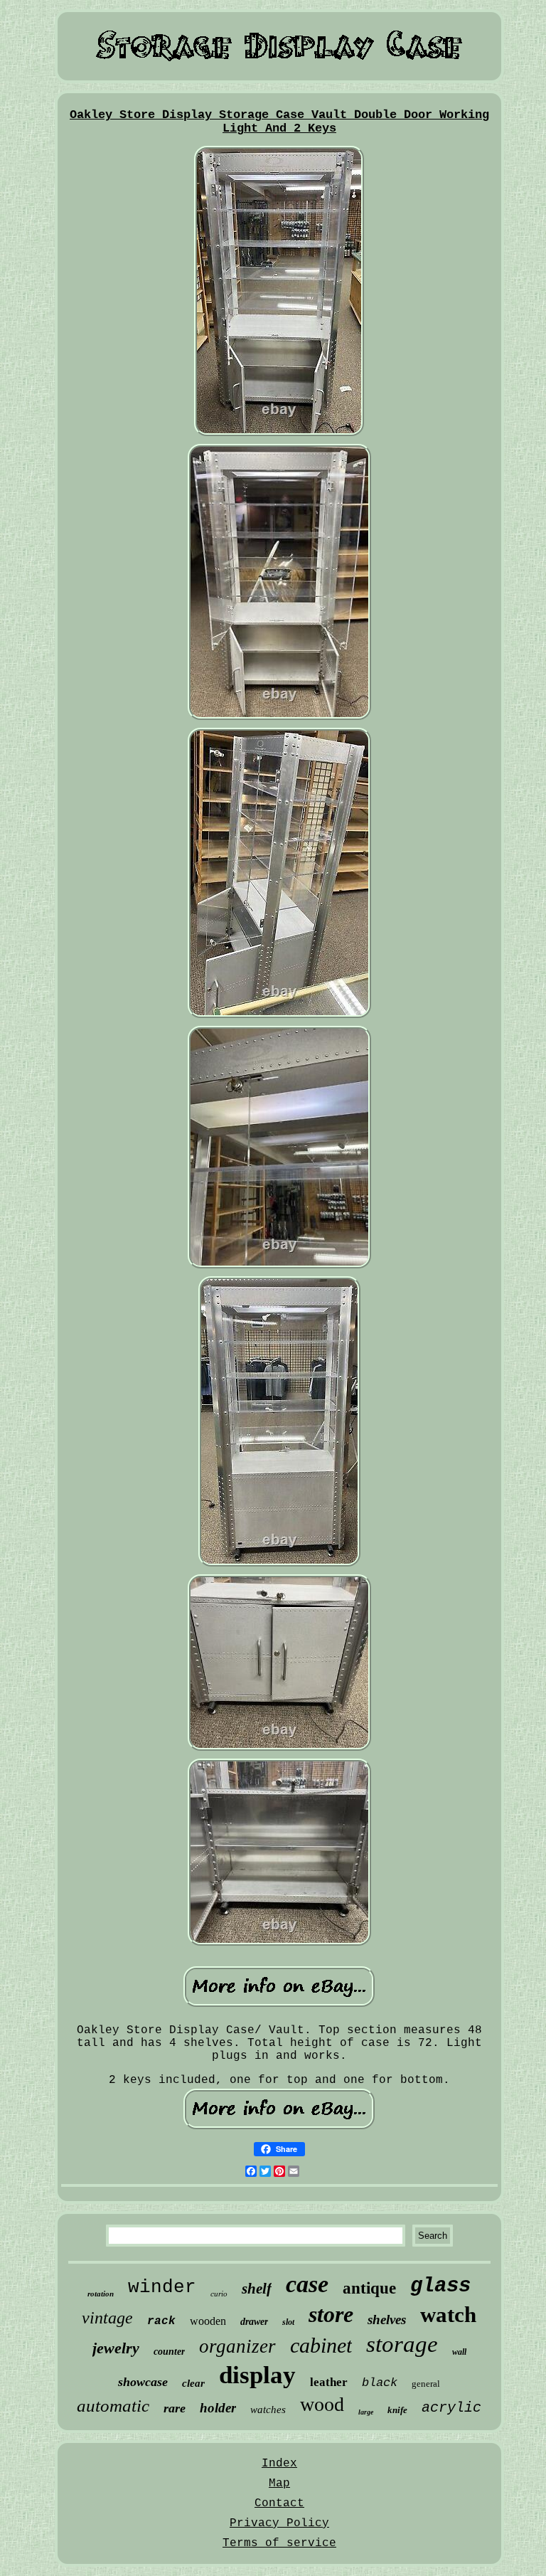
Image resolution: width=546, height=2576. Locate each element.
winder (162, 2287)
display (257, 2375)
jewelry (116, 2348)
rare (175, 2408)
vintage (107, 2318)
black (380, 2383)
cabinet (321, 2345)
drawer (254, 2322)
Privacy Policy (279, 2523)
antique (369, 2288)
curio (219, 2294)
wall (459, 2352)
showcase (143, 2382)
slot (288, 2322)
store (331, 2314)
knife (397, 2410)
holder (218, 2408)
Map (279, 2484)
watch (448, 2315)
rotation (101, 2294)
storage (402, 2344)
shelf (257, 2289)
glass (440, 2286)
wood (322, 2404)
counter (169, 2352)
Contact (279, 2503)
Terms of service (279, 2543)
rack (161, 2321)
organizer (237, 2346)
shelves (387, 2320)
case (307, 2284)
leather (329, 2382)
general (426, 2384)
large (366, 2412)
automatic (113, 2406)
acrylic (451, 2408)
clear (193, 2383)
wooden (208, 2321)
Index (279, 2464)
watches (268, 2410)
